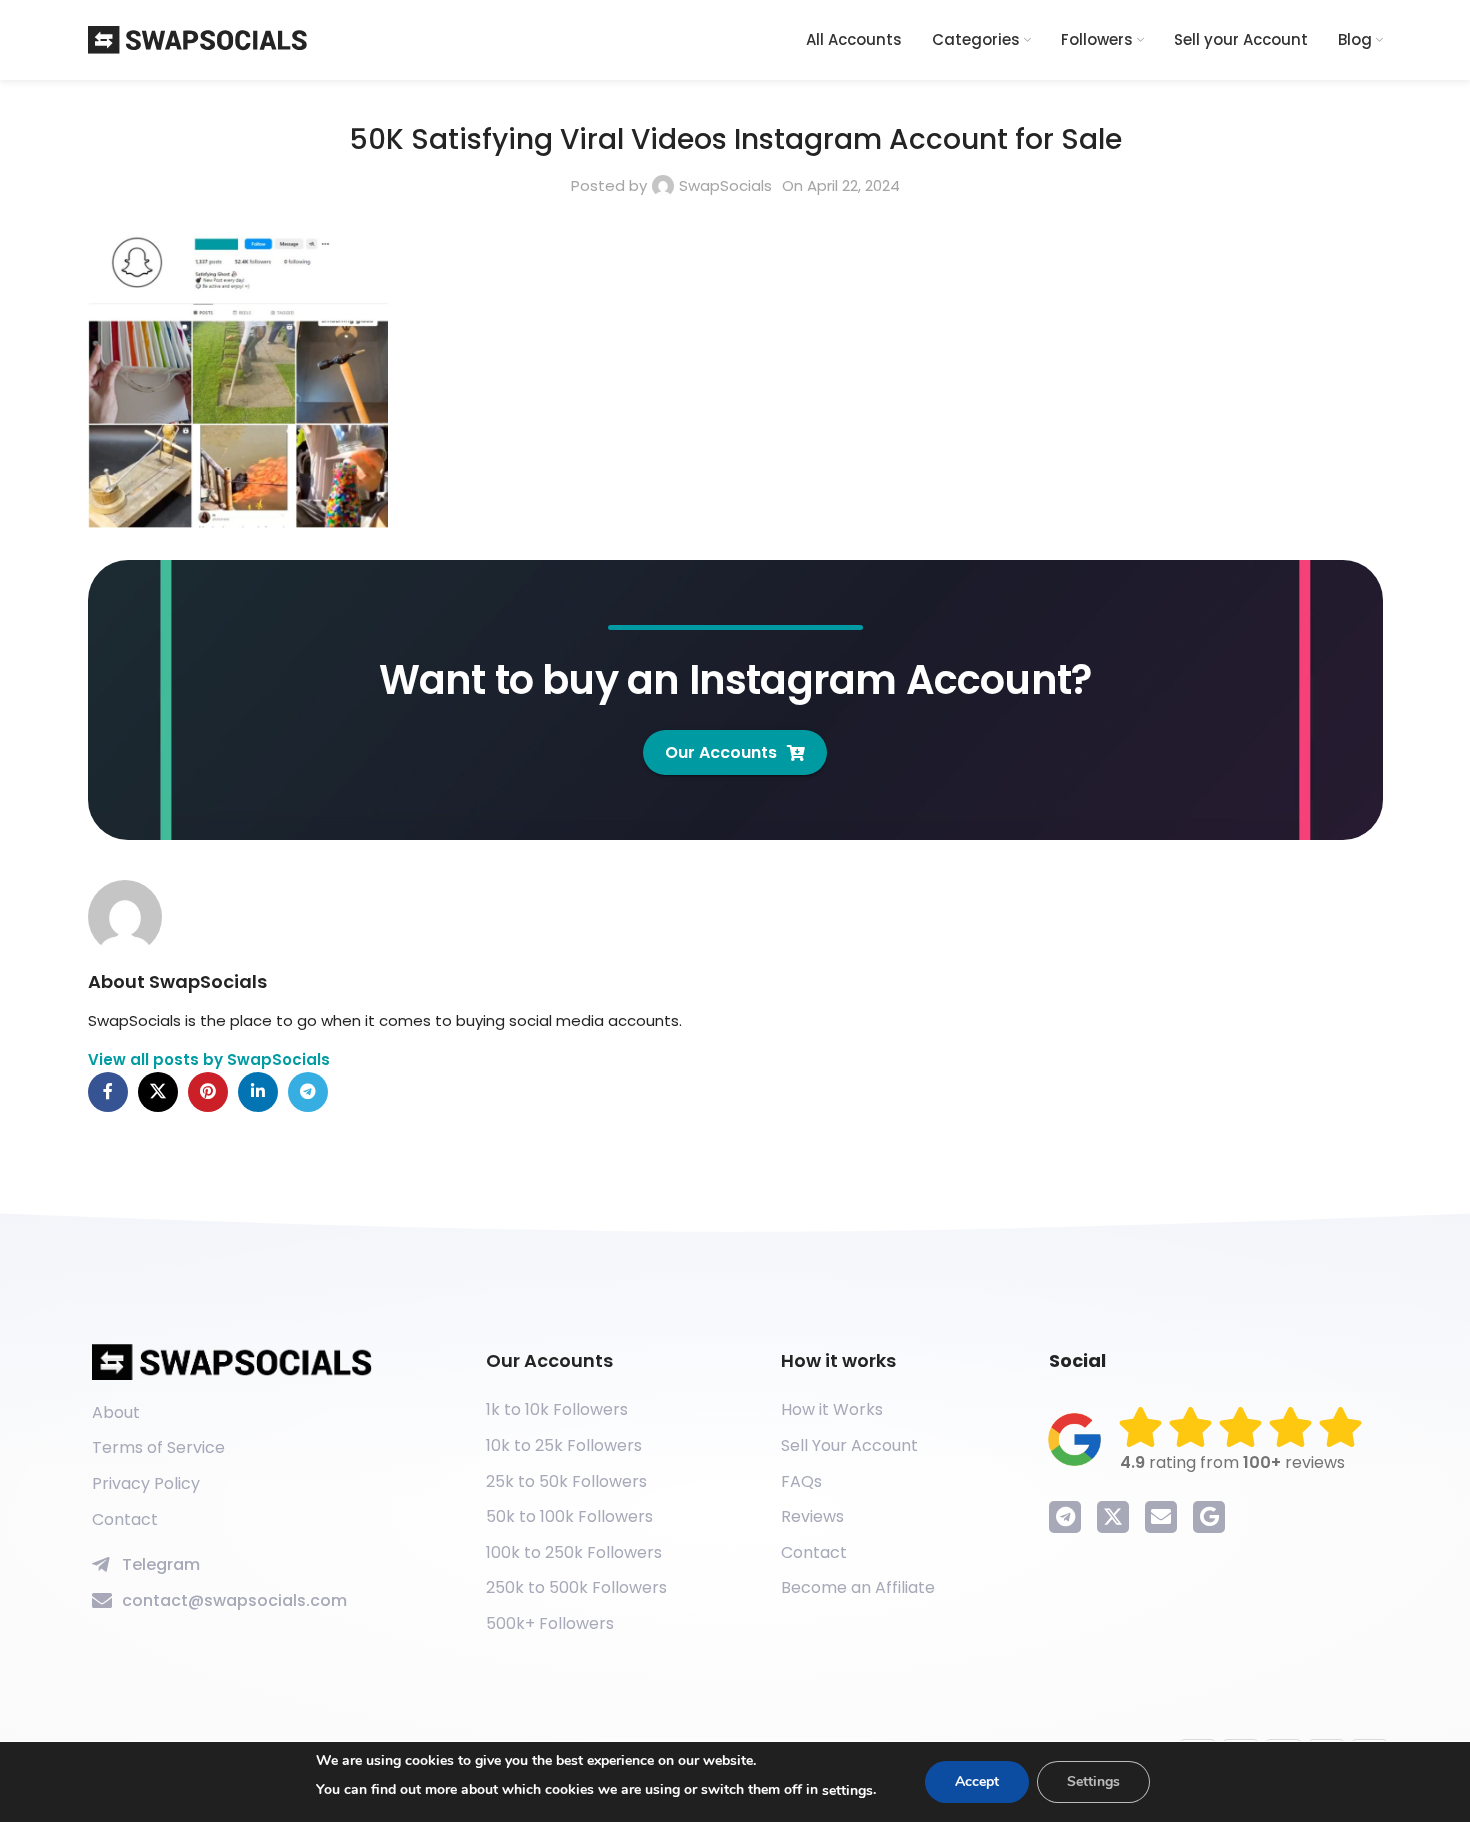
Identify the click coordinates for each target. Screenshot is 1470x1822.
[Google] (1209, 1517)
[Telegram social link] (308, 1092)
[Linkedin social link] (258, 1092)
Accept (977, 1781)
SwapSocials (725, 185)
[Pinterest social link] (208, 1092)
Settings (1093, 1781)
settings (847, 1790)
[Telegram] (1065, 1517)
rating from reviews (1232, 1462)
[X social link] (158, 1092)
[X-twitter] (1113, 1517)
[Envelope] (1161, 1517)
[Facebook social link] (108, 1092)
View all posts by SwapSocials (209, 1059)
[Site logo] (198, 38)
